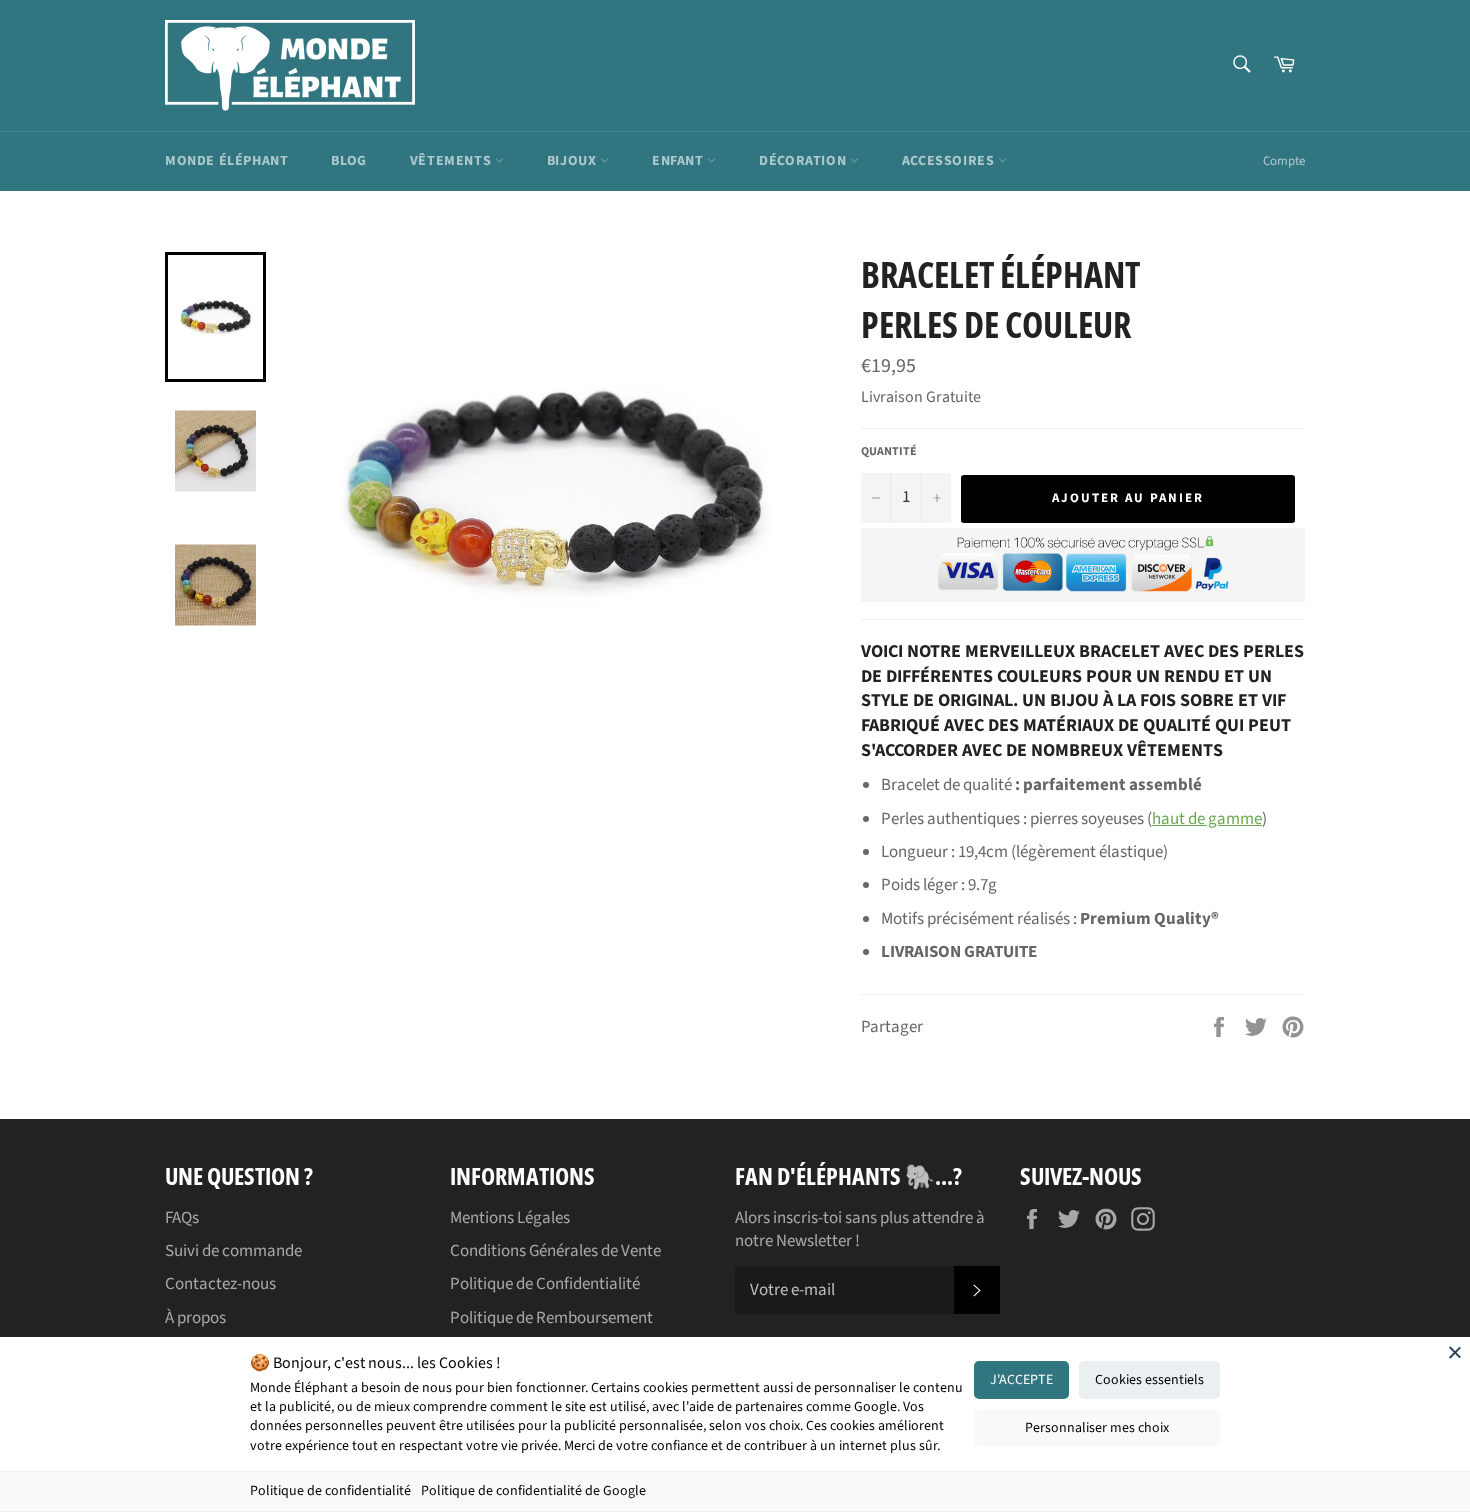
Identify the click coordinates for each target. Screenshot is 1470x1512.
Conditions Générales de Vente (555, 1251)
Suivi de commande (233, 1251)
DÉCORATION (804, 161)
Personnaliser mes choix (1097, 1428)
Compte (1284, 161)
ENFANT (679, 161)
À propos (195, 1318)
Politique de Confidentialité (545, 1284)
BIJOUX (573, 161)
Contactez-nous (220, 1284)
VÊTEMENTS (452, 161)
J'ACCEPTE (1021, 1380)
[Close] (1455, 1352)
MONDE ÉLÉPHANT (226, 161)
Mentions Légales (510, 1218)
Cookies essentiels (1149, 1380)
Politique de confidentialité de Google (533, 1491)
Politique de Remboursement (551, 1318)
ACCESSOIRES (950, 161)
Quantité (889, 452)
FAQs (182, 1218)
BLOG (348, 161)
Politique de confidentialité (330, 1491)
